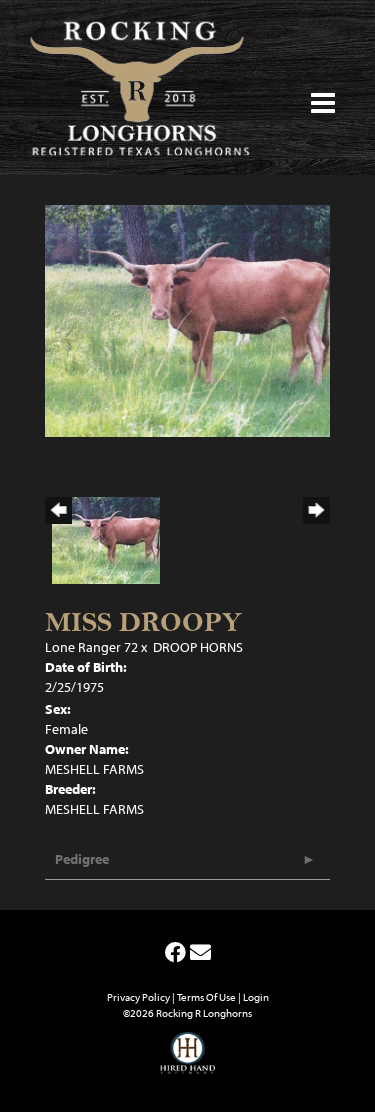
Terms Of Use (206, 997)
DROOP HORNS (198, 647)
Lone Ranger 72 (91, 647)
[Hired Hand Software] (187, 1062)
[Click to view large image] (187, 319)
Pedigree (82, 859)
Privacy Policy (138, 997)
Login (256, 997)
